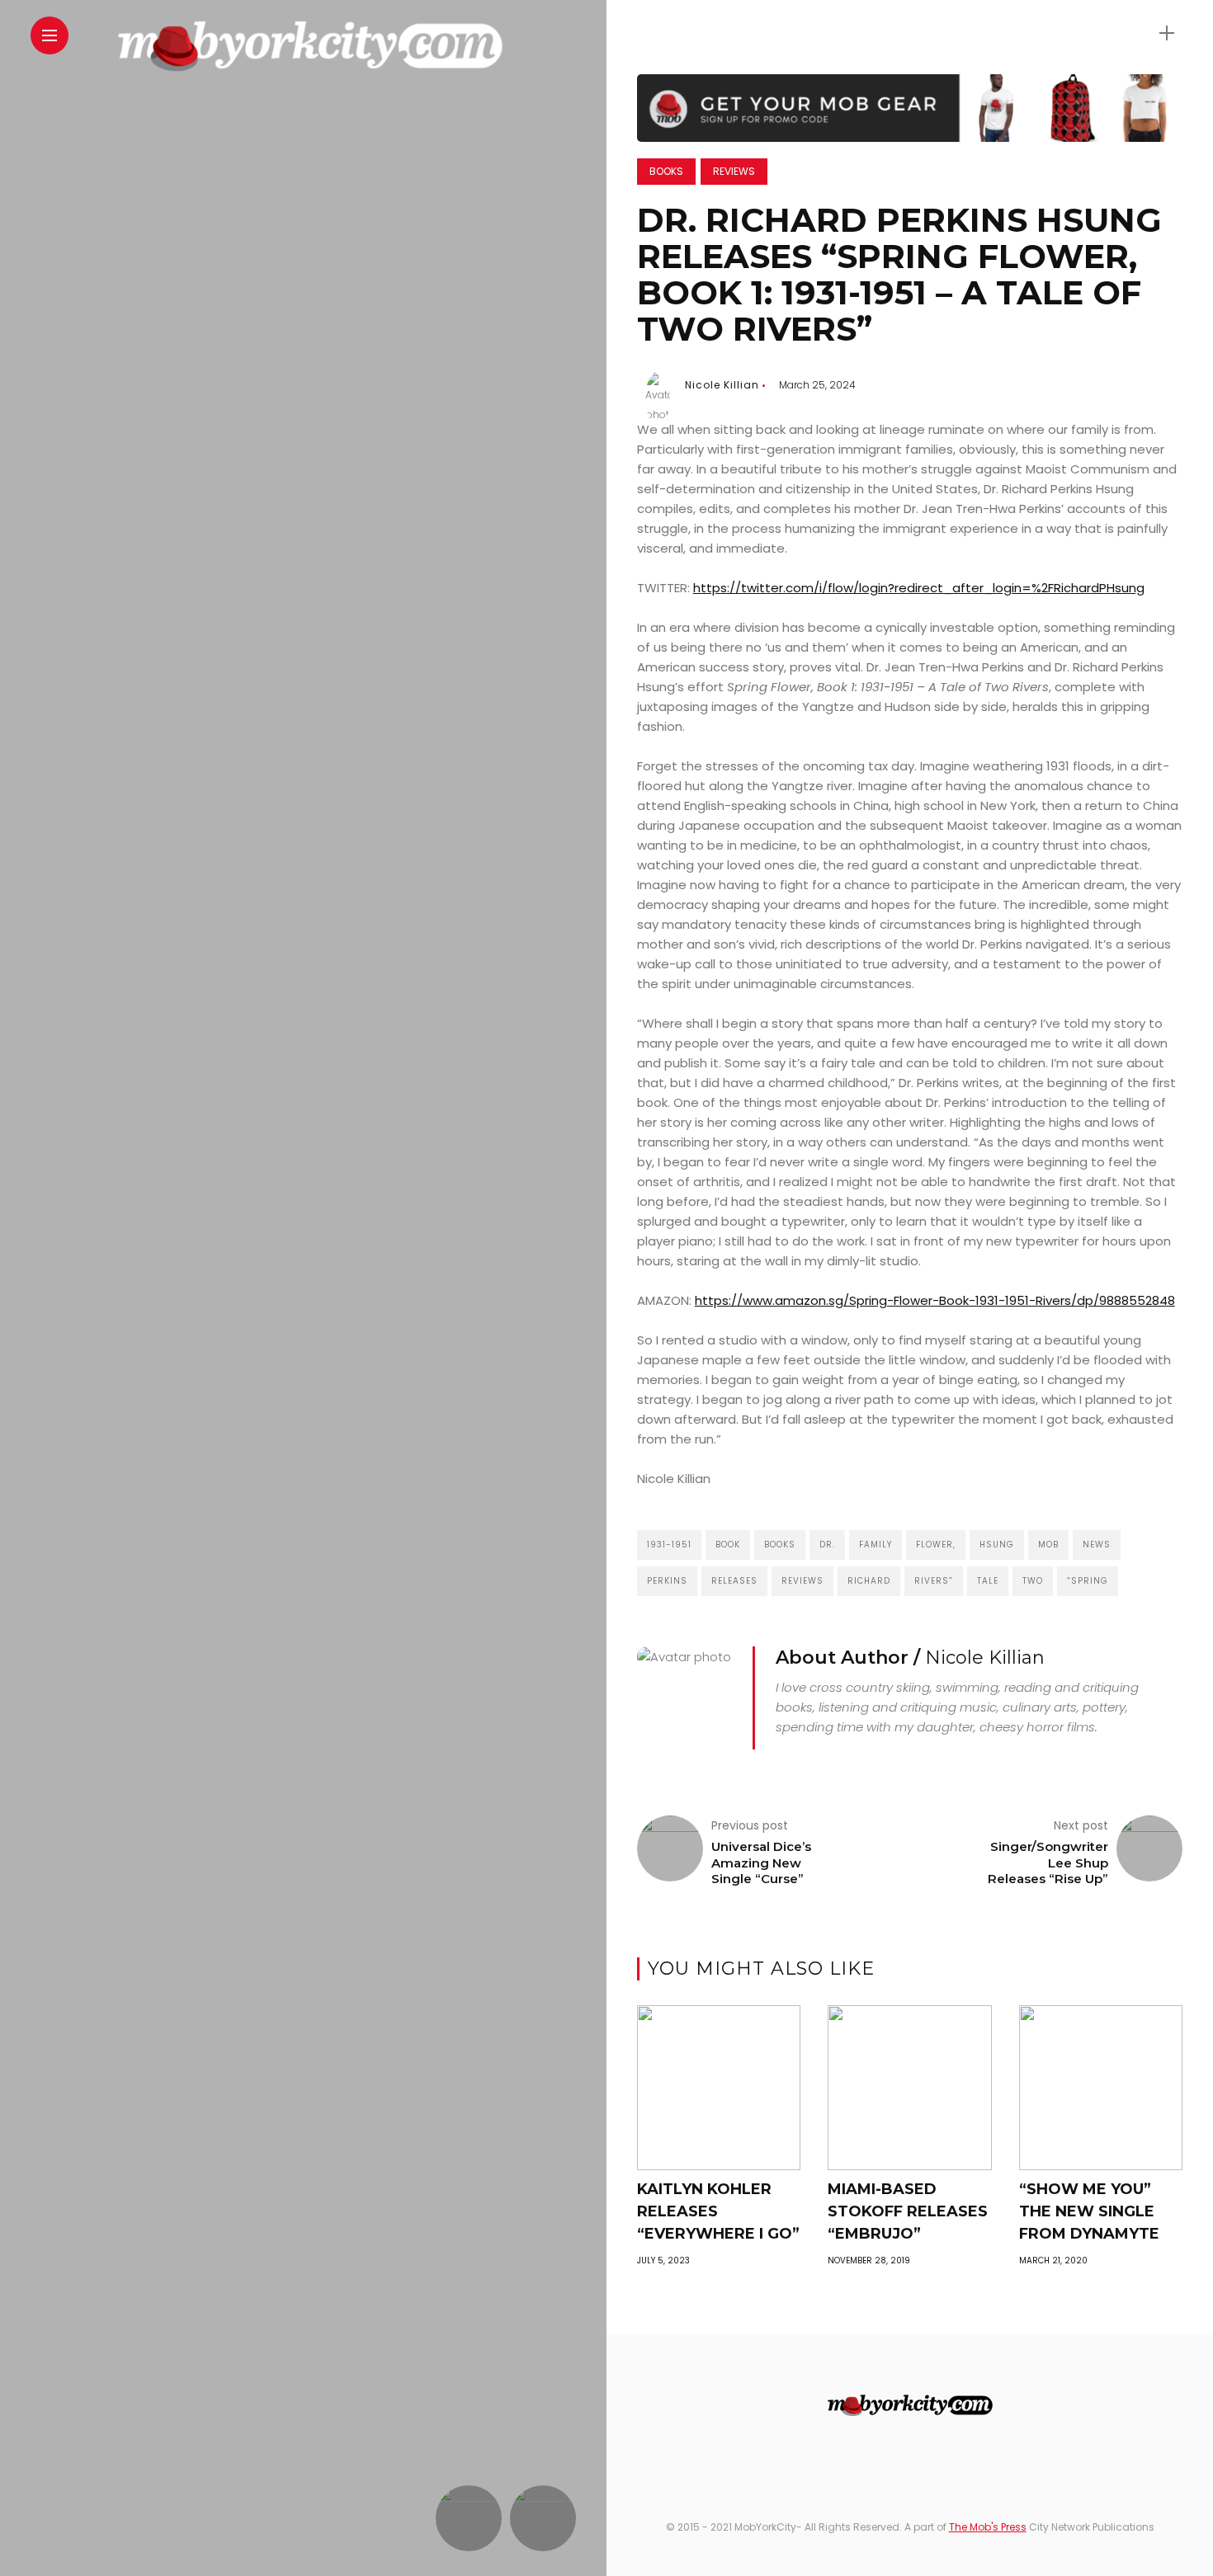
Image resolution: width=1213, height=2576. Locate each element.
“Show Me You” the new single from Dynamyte (1089, 2211)
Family (876, 1545)
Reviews (734, 171)
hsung (997, 1545)
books (780, 1545)
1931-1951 (669, 1545)
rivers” (934, 1581)
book (728, 1545)
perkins (667, 1581)
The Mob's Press (988, 2527)
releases (734, 1581)
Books (666, 171)
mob (1048, 1545)
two (1033, 1581)
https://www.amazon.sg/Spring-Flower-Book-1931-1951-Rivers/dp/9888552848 (935, 1300)
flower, (936, 1545)
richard (869, 1581)
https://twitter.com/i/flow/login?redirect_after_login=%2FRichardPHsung (919, 588)
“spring (1088, 1581)
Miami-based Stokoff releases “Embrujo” (908, 2211)
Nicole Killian (722, 385)
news (1097, 1545)
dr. (827, 1545)
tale (988, 1581)
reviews (802, 1581)
